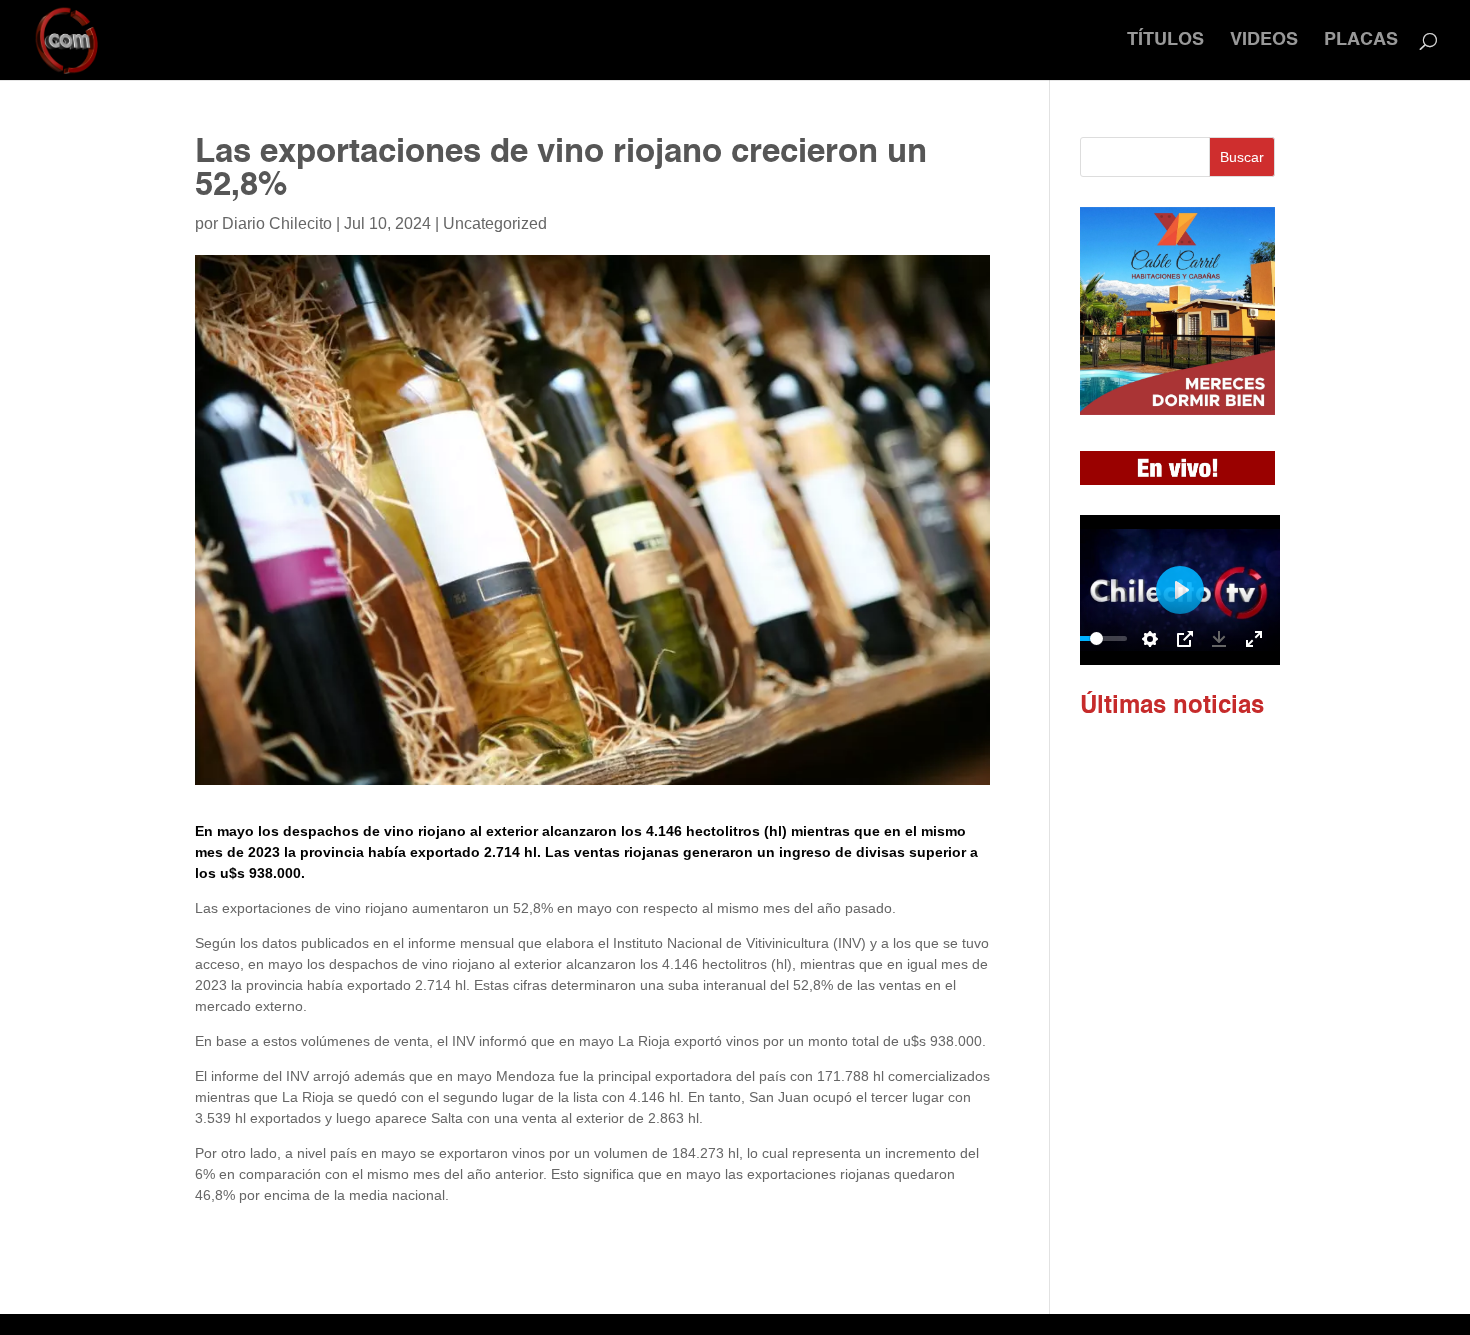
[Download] (1219, 639)
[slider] (1097, 638)
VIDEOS (1264, 41)
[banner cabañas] (1177, 410)
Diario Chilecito (277, 223)
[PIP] (1185, 639)
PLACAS (1361, 41)
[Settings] (1150, 639)
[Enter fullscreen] (1254, 639)
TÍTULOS (1165, 41)
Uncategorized (495, 223)
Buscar (1242, 157)
